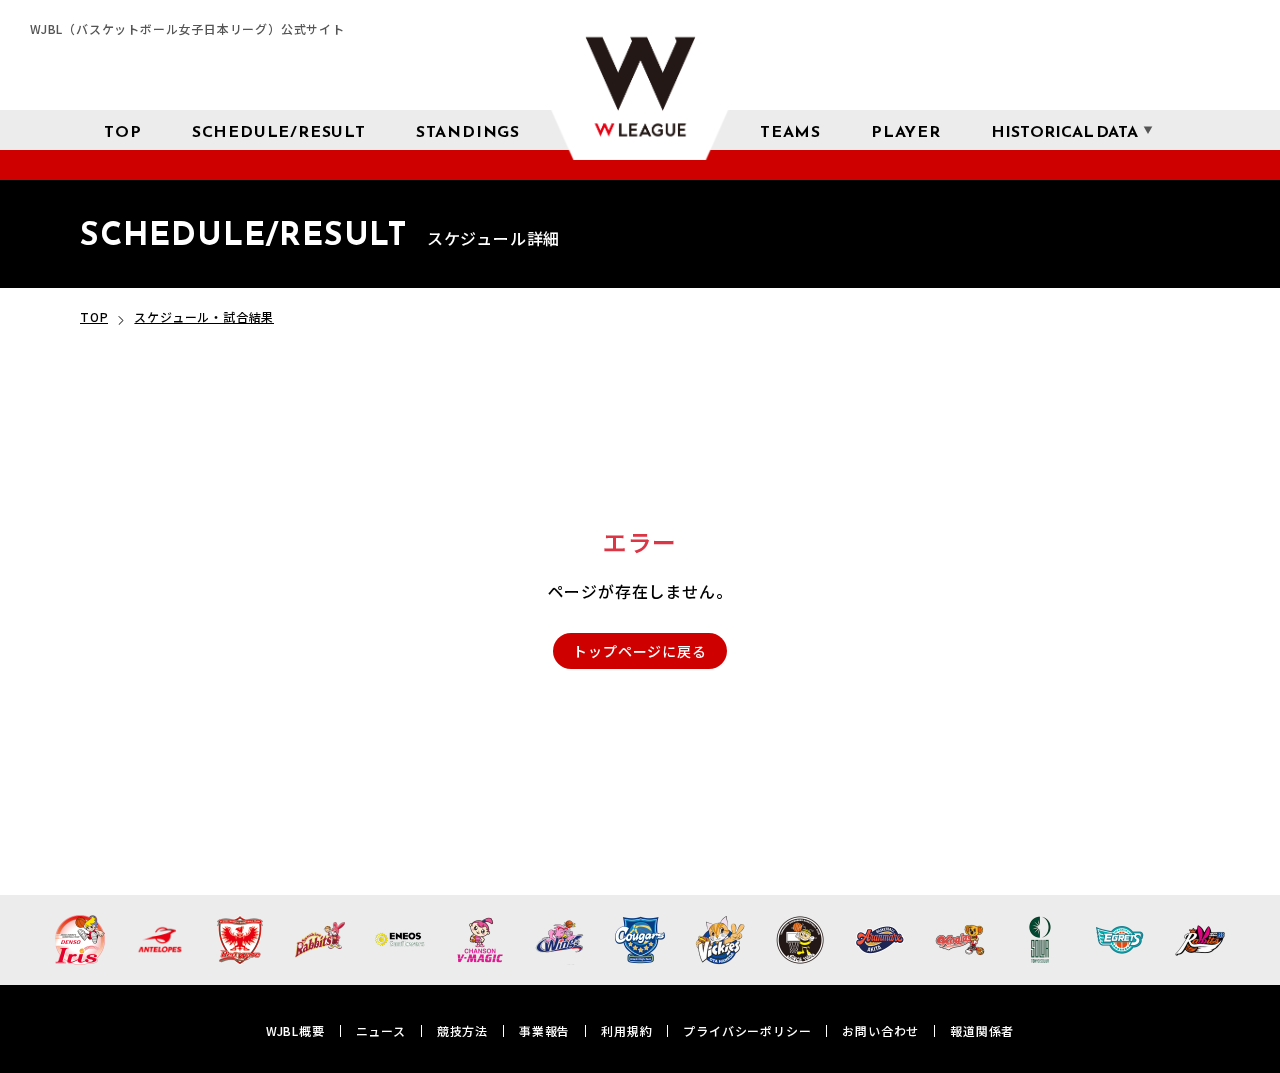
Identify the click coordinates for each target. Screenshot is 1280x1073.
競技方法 (462, 1030)
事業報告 (544, 1030)
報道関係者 (982, 1030)
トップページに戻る (639, 651)
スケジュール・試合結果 (204, 316)
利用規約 (626, 1030)
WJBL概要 (295, 1030)
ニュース (381, 1030)
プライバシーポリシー (747, 1030)
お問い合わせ (880, 1030)
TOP (94, 316)
